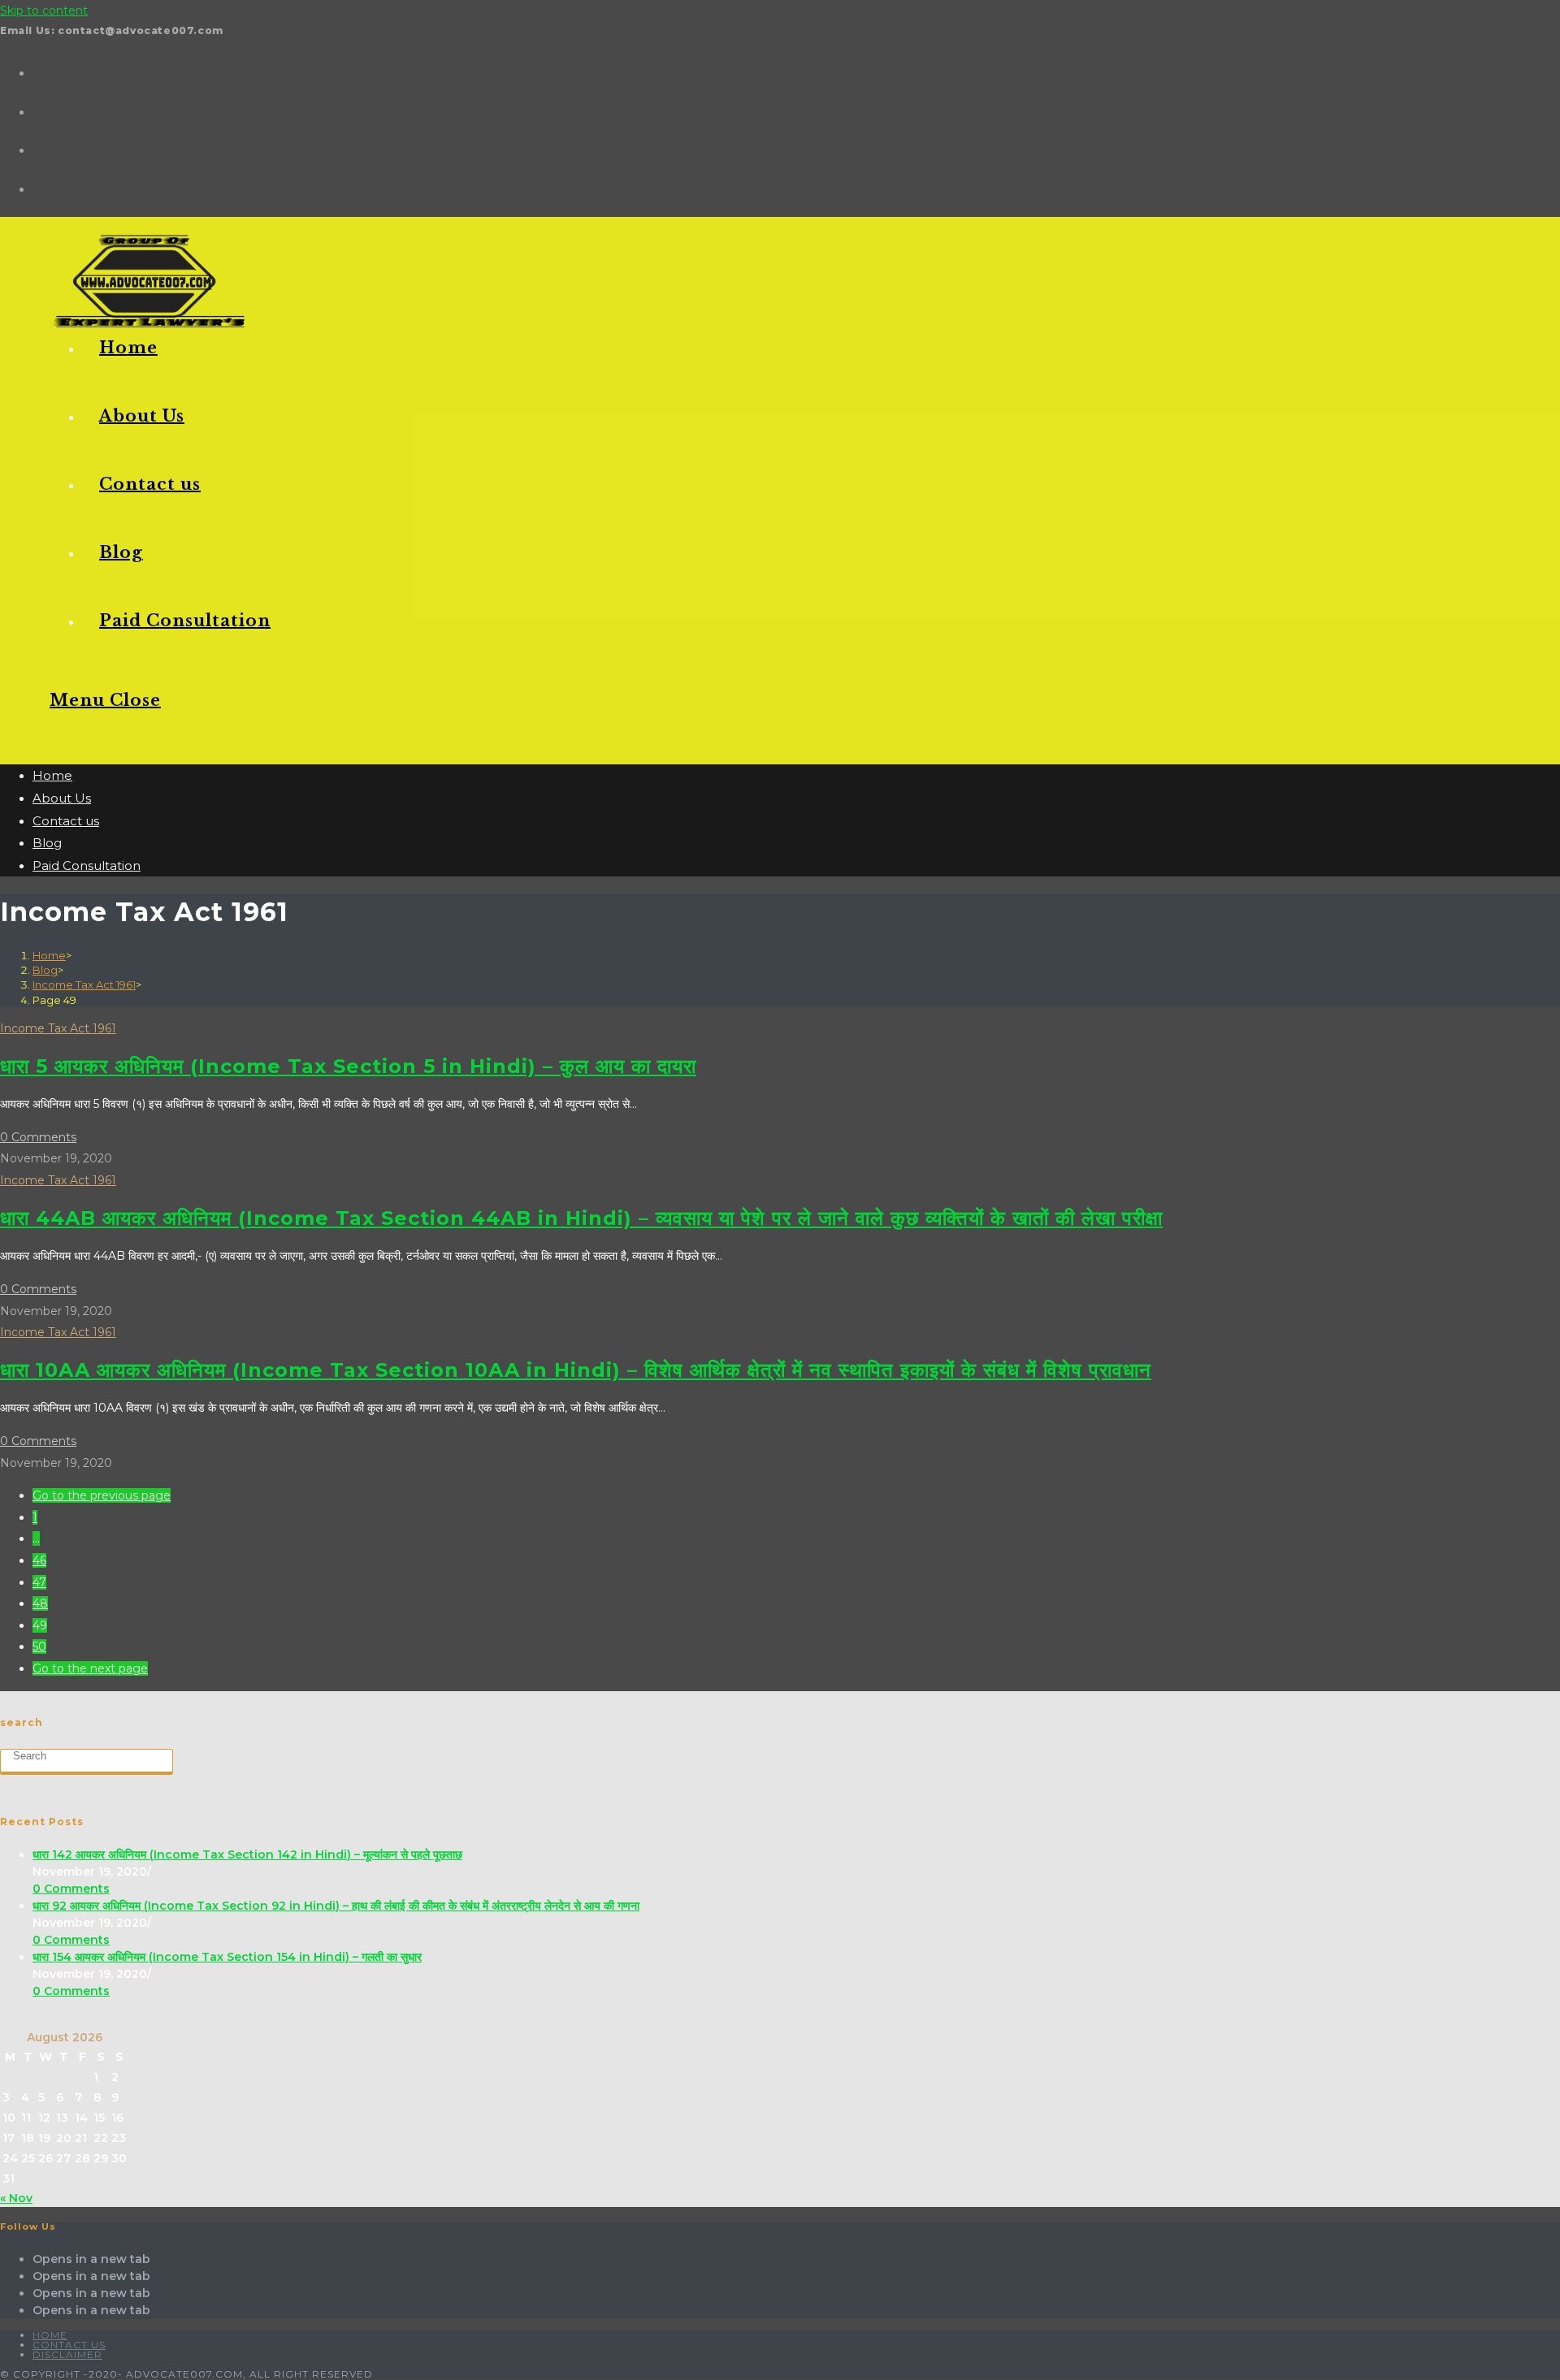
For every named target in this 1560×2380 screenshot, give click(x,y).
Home (52, 775)
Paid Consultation (87, 865)
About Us (62, 798)
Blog (47, 843)
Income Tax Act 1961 (58, 1028)
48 (40, 1603)
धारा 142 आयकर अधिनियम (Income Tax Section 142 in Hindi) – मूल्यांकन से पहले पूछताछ (247, 1854)
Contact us (66, 821)
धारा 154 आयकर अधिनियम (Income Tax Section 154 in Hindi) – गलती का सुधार (227, 1957)
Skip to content (44, 11)
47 (39, 1582)
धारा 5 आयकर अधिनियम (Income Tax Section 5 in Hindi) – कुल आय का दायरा (348, 1066)
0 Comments (38, 1137)
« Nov (16, 2198)
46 (39, 1560)
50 (39, 1647)
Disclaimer (67, 2354)
